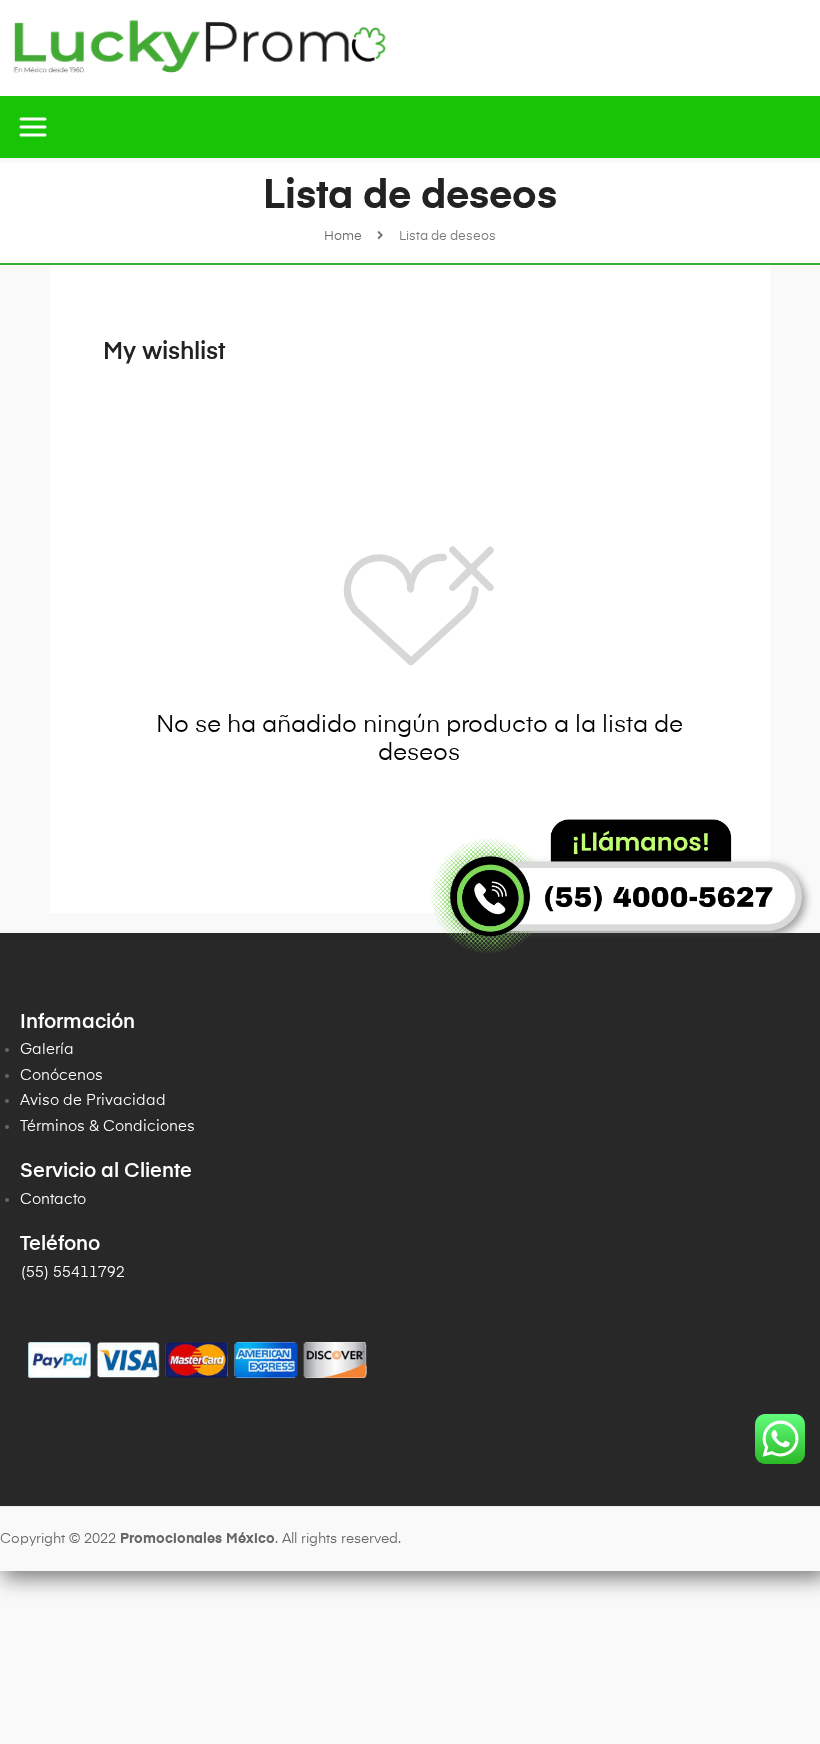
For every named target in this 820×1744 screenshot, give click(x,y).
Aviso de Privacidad (93, 1100)
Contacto (53, 1199)
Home (343, 236)
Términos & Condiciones (107, 1126)
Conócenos (61, 1075)
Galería (47, 1049)
